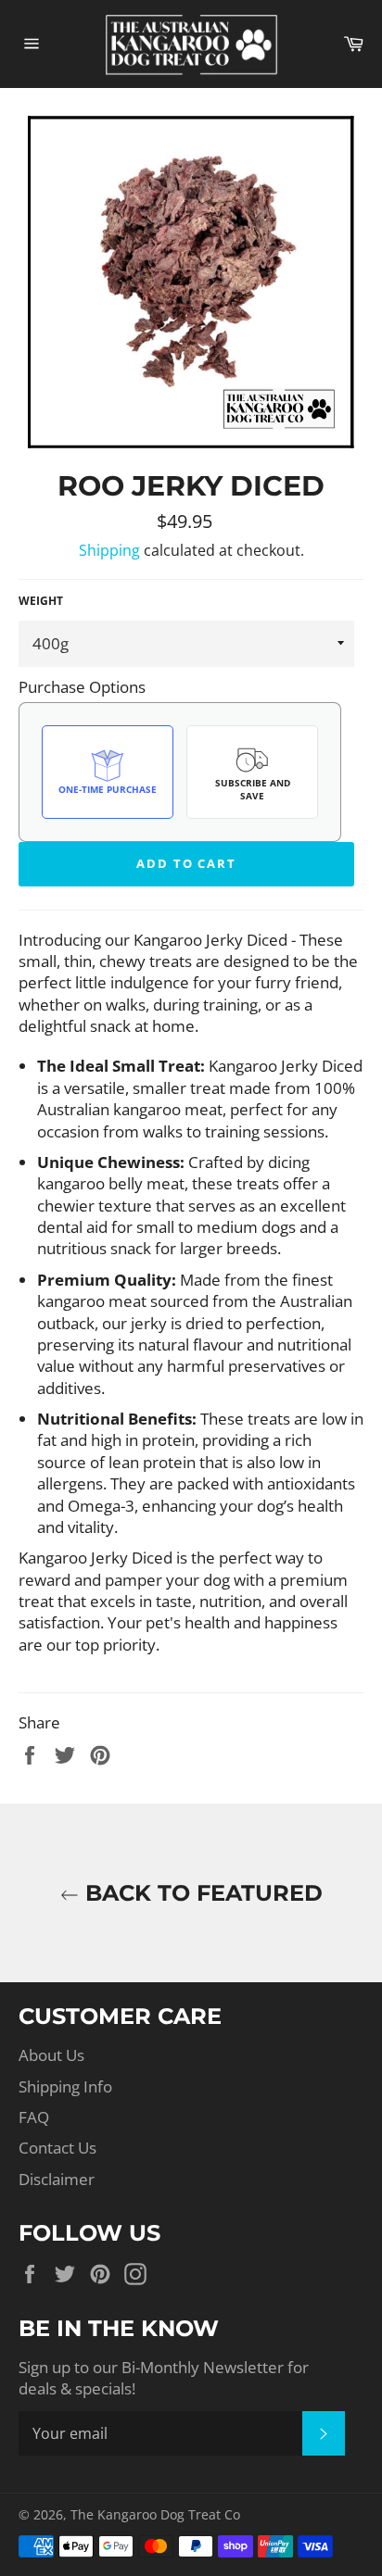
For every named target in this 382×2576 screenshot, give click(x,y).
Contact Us (57, 2148)
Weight (41, 601)
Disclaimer (57, 2179)
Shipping (109, 550)
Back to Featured (201, 1893)
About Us (51, 2055)
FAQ (34, 2117)
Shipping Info (65, 2086)
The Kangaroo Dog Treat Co (155, 2514)
